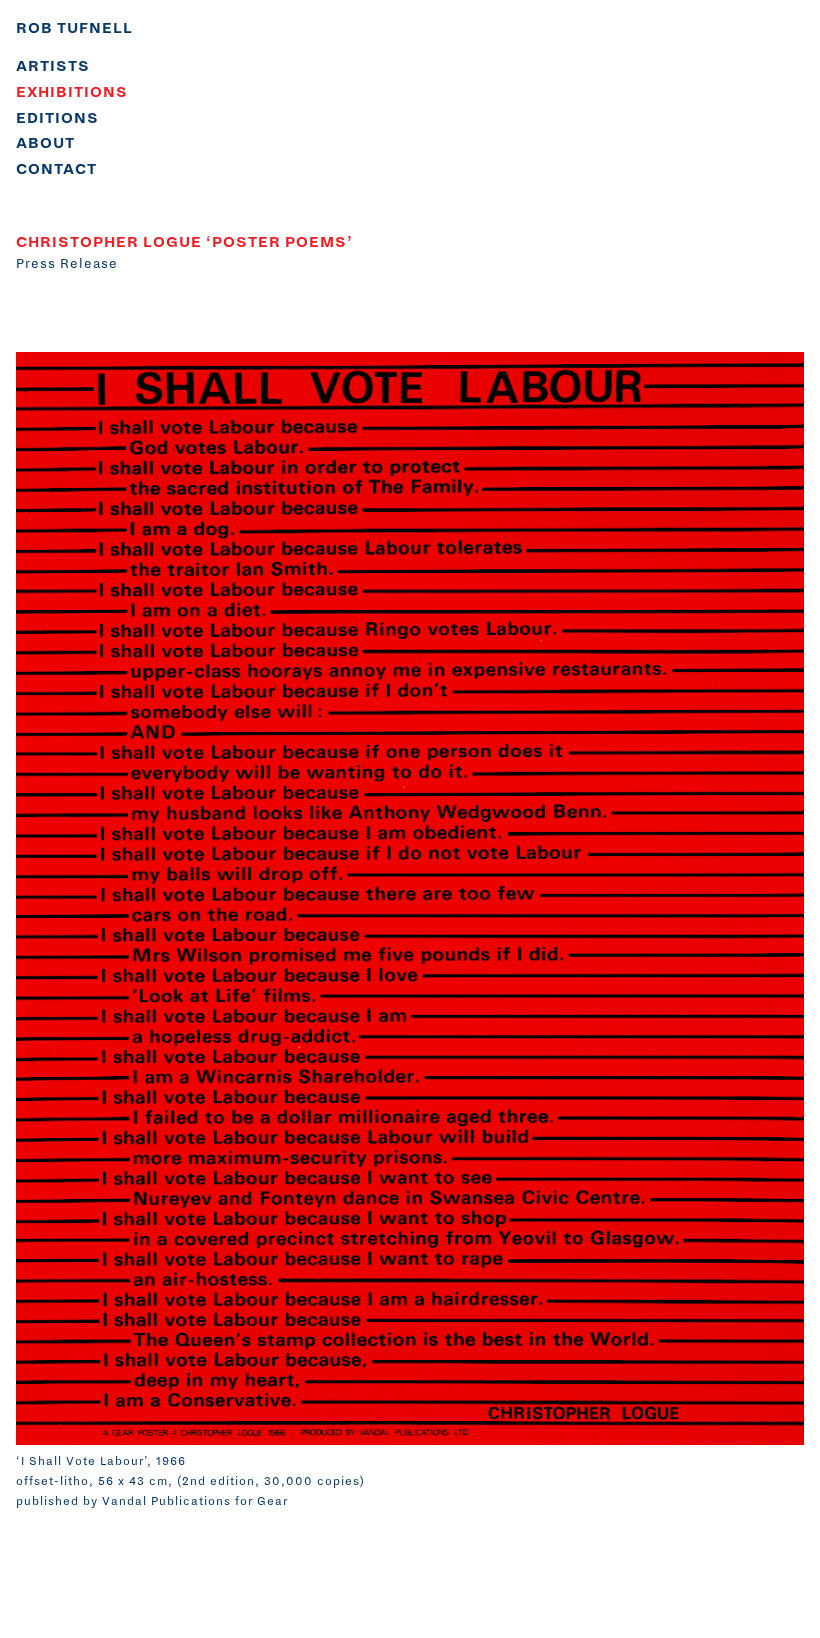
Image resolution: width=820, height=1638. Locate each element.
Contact (56, 169)
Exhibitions (72, 92)
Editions (57, 118)
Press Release (67, 263)
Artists (53, 66)
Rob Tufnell (74, 28)
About (45, 143)
